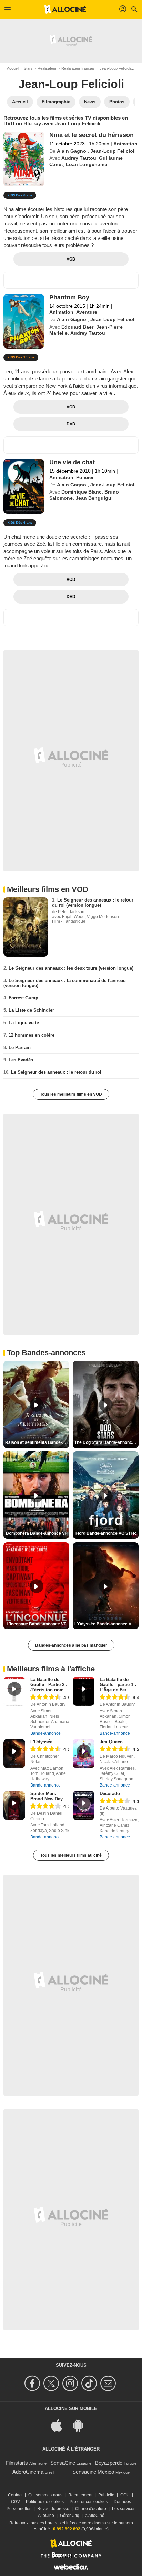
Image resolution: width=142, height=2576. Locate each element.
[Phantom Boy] (24, 321)
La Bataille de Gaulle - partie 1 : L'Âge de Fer (118, 1685)
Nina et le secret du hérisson (92, 135)
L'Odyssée (41, 1742)
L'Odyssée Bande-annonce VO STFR (106, 1624)
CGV (16, 2502)
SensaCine (63, 2463)
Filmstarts (17, 2463)
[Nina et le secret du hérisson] (24, 159)
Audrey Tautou (79, 158)
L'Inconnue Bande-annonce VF (36, 1624)
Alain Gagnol (72, 151)
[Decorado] (84, 1805)
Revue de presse (53, 2509)
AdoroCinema (28, 2472)
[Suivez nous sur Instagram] (71, 2383)
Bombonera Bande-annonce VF (37, 1533)
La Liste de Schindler (31, 1010)
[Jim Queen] (84, 1754)
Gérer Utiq (70, 2516)
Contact (15, 2495)
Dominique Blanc (82, 492)
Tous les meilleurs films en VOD (71, 1094)
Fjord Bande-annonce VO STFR (106, 1533)
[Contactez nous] (109, 2383)
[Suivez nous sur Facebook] (33, 2383)
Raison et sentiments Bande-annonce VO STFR (37, 1442)
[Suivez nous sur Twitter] (52, 2383)
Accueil (13, 68)
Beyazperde (109, 2463)
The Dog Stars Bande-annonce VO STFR (106, 1442)
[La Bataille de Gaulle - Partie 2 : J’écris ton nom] (14, 1691)
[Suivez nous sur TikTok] (90, 2383)
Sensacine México (93, 2472)
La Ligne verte (24, 1023)
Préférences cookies (89, 2502)
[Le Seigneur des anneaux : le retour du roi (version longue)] (26, 927)
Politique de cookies (45, 2502)
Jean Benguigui (94, 498)
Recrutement (80, 2495)
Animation (125, 144)
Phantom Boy (69, 297)
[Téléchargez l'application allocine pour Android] (82, 2425)
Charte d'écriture (91, 2509)
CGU (125, 2495)
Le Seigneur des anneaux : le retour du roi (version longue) (93, 903)
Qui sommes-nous (45, 2495)
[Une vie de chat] (24, 486)
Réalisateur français (78, 68)
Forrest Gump (23, 998)
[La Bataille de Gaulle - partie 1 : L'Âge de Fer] (84, 1691)
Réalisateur (47, 68)
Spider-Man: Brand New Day (47, 1796)
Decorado (110, 1794)
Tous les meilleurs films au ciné (71, 1855)
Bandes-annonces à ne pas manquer (71, 1645)
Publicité (106, 2495)
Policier (85, 477)
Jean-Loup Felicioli (115, 68)
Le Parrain (20, 1047)
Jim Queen (111, 1742)
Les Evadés (21, 1060)
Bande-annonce (45, 1733)
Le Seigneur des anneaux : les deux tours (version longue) (71, 968)
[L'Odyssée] (14, 1754)
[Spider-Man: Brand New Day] (14, 1805)
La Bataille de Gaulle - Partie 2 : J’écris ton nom (49, 1685)
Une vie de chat (72, 462)
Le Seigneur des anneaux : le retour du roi (56, 1072)
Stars (28, 68)
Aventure (87, 312)
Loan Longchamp (87, 164)
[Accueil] (65, 9)
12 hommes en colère (32, 1035)
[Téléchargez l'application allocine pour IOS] (60, 2425)
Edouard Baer (77, 327)
